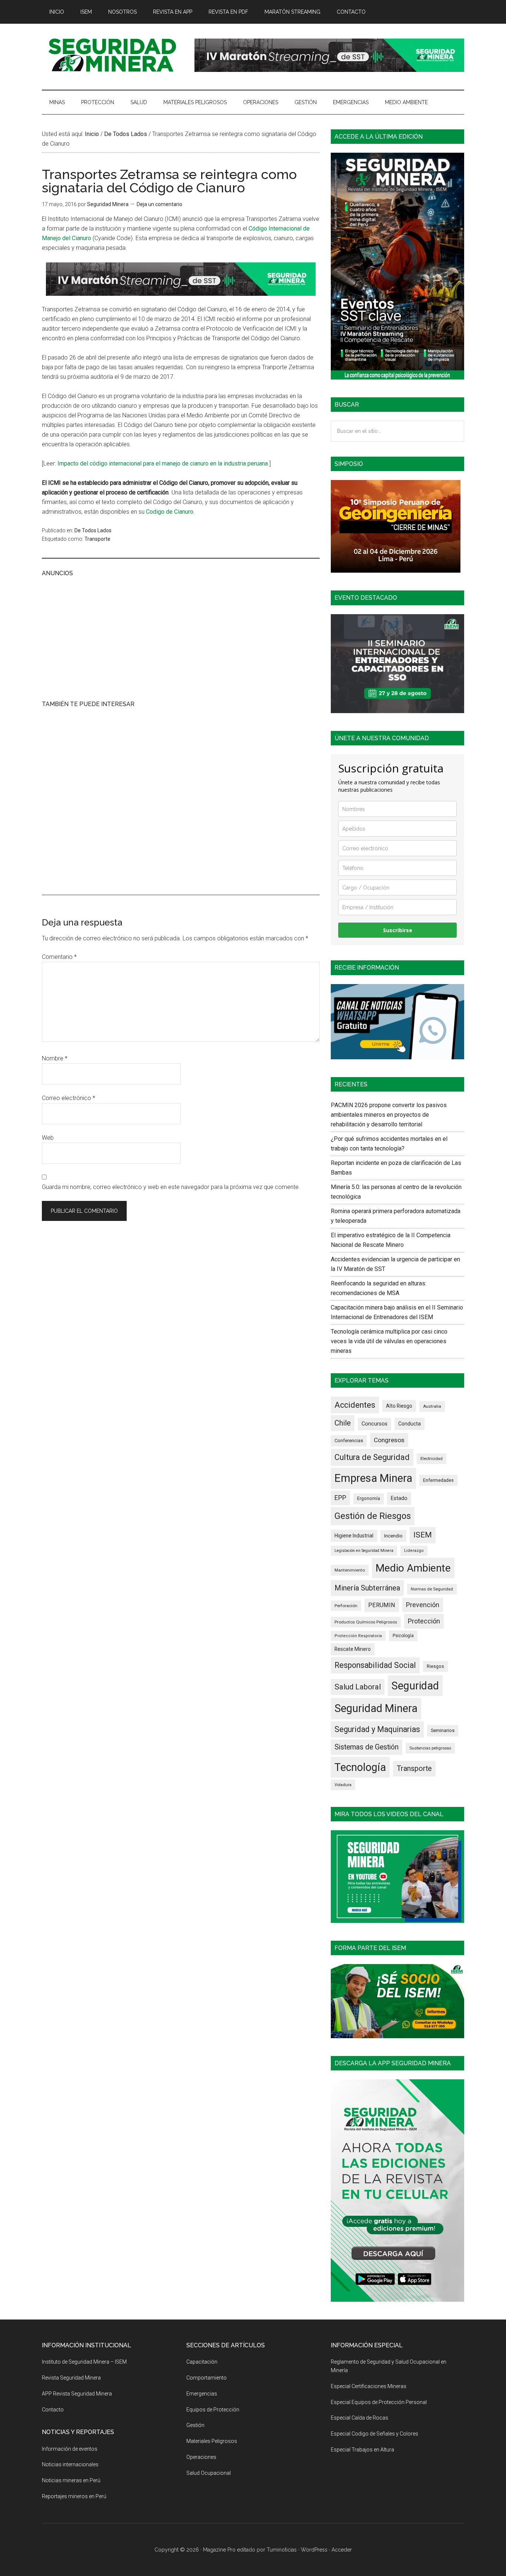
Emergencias (202, 2394)
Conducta (410, 1424)
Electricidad (432, 1458)
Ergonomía (369, 1499)
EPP (340, 1498)
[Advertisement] (181, 638)
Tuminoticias (282, 2550)
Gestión (195, 2425)
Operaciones (201, 2457)
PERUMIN (382, 1605)
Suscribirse (398, 930)
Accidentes (355, 1405)
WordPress (314, 2550)
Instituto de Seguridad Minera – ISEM (84, 2362)
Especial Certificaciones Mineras (369, 2386)
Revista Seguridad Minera (112, 55)
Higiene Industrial (354, 1536)
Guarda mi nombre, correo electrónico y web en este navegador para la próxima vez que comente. (171, 1187)
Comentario (59, 957)
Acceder (342, 2550)
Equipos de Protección (213, 2410)
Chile (343, 1423)
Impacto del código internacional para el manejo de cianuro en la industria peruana (163, 463)
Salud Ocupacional (209, 2473)
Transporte (97, 539)
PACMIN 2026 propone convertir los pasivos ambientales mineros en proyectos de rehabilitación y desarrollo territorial (389, 1115)
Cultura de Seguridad (372, 1457)
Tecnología (360, 1767)
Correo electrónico (69, 1098)
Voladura (343, 1785)
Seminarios (443, 1730)
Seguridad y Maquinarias (377, 1729)
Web (48, 1138)
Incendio (393, 1536)
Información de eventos (70, 2449)
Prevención (423, 1605)
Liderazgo (414, 1551)
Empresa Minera (373, 1478)
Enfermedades (438, 1480)
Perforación (346, 1606)
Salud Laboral (358, 1687)
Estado (399, 1498)
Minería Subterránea (367, 1588)
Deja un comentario (159, 204)
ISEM (423, 1535)
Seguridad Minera (376, 1708)
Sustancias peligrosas (430, 1748)
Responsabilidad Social (375, 1665)
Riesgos (435, 1666)
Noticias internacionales (70, 2464)
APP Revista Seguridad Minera (77, 2394)
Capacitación (202, 2362)
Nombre (55, 1058)
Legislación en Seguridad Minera (364, 1551)
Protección (424, 1621)
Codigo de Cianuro (170, 512)
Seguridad (415, 1686)
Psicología (403, 1636)
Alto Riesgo (399, 1406)
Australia (432, 1406)
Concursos (374, 1424)
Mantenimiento (350, 1570)
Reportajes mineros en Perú (74, 2496)
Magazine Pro (219, 2550)
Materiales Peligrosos (212, 2441)
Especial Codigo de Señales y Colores (374, 2434)
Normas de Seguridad (432, 1589)
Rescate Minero (353, 1649)
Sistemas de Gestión (367, 1747)
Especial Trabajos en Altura (362, 2450)
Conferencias (349, 1441)
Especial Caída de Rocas (359, 2418)
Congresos (389, 1440)
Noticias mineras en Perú (71, 2480)
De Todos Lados (93, 530)
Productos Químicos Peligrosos (366, 1622)
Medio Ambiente (413, 1568)
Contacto (53, 2410)
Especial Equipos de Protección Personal (379, 2402)
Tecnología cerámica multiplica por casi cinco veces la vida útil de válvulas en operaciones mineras (389, 1341)
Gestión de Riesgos (373, 1516)
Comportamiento (207, 2378)
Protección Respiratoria (358, 1636)
